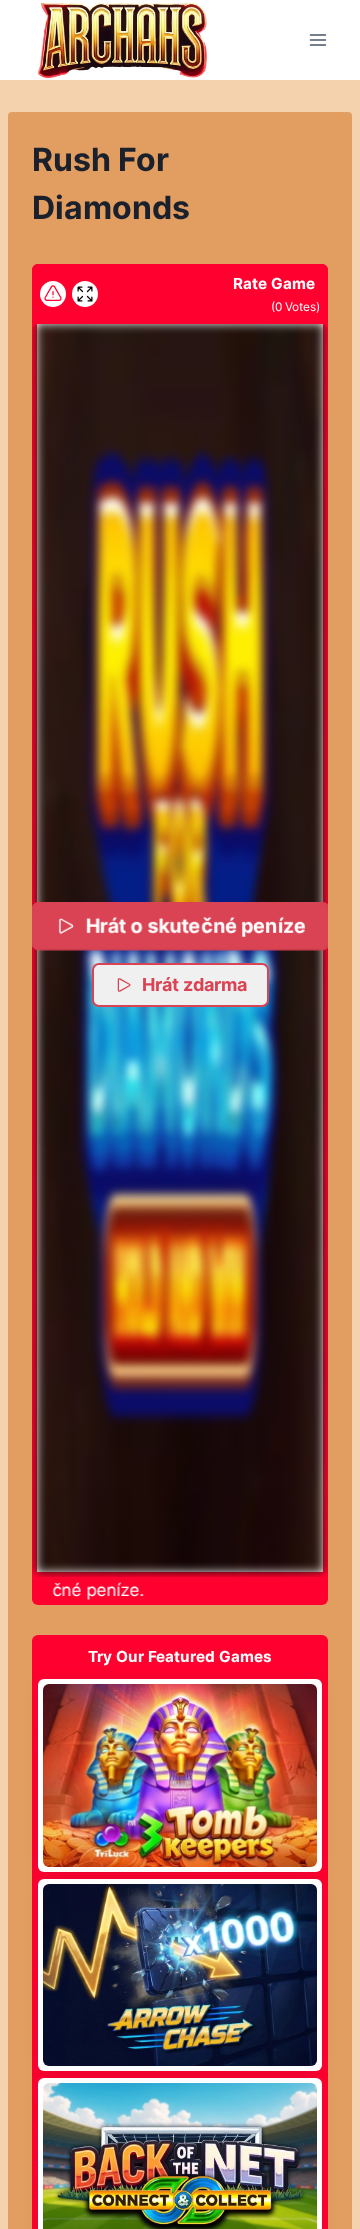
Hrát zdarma (194, 984)
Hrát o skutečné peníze (195, 925)
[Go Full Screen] (85, 294)
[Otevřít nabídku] (317, 39)
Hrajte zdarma (180, 1775)
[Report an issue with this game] (53, 294)
